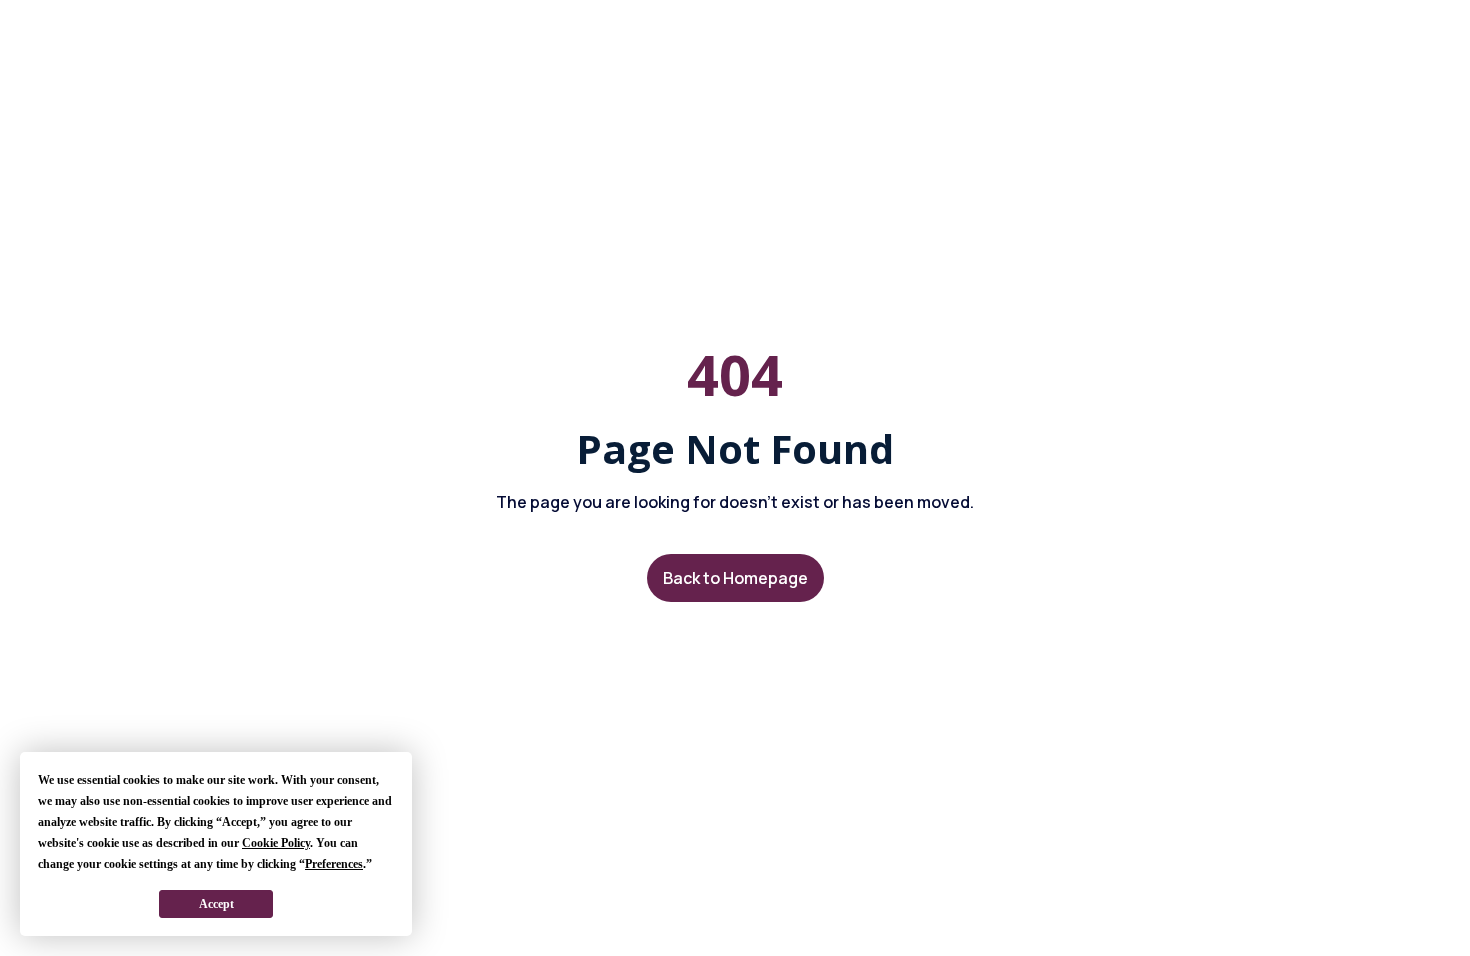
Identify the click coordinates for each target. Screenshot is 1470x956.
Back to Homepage (735, 578)
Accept (216, 904)
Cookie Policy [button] (276, 843)
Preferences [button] (334, 864)
